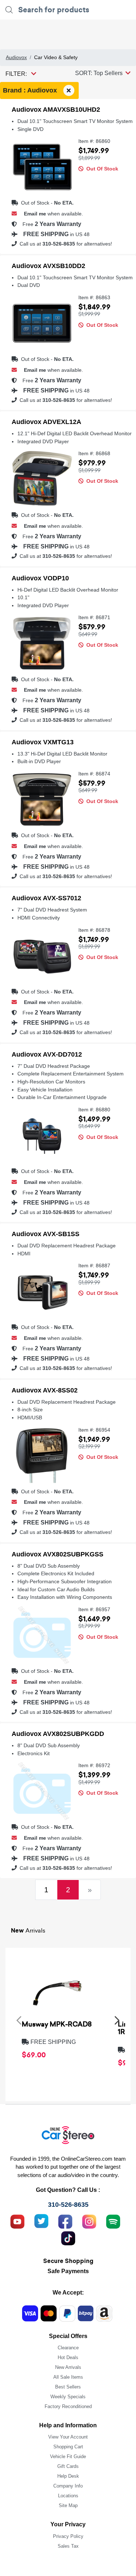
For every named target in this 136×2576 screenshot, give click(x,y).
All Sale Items (68, 2377)
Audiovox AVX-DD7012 (47, 1054)
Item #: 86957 (94, 1610)
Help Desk (68, 2476)
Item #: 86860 (94, 141)
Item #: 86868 (94, 454)
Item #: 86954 (94, 1430)
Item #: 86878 (94, 930)
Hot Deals (68, 2357)
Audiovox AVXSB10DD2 (48, 266)
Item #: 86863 (94, 298)
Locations (68, 2496)
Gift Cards (68, 2466)
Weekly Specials (68, 2397)
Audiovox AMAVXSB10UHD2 (56, 110)
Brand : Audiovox (31, 90)
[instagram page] (89, 2221)
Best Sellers (68, 2387)
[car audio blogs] (113, 2221)
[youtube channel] (17, 2221)
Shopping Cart (68, 2447)
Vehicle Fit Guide (68, 2456)
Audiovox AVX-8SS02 (45, 1390)
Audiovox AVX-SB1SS (46, 1234)
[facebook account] (65, 2221)
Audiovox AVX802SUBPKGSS (57, 1554)
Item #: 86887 (94, 1266)
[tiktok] (68, 2238)
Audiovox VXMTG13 (43, 742)
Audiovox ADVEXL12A (46, 422)
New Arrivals (68, 2367)
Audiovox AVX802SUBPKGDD (58, 1734)
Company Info (68, 2486)
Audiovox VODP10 (40, 578)
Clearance (68, 2348)
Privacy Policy (68, 2536)
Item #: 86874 (94, 774)
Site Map (68, 2505)
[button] (103, 73)
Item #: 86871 (94, 618)
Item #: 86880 (94, 1110)
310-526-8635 (59, 244)
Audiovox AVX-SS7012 (46, 898)
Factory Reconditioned (68, 2406)
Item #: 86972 (94, 1766)
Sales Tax (68, 2546)
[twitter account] (41, 2221)
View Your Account (68, 2437)
